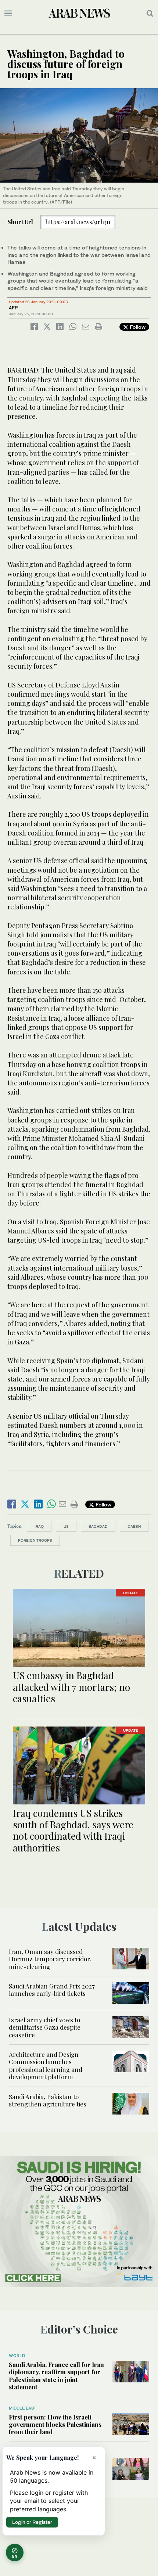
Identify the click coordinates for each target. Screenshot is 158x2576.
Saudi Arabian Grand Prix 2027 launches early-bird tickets (52, 1990)
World (17, 2356)
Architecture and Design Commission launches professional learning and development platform (46, 2065)
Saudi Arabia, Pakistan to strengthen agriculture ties (48, 2100)
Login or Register (32, 2522)
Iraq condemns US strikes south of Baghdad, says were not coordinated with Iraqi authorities (73, 1830)
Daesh (134, 1526)
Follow (137, 327)
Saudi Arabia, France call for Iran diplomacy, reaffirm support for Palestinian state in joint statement (56, 2376)
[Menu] (8, 13)
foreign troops (35, 1540)
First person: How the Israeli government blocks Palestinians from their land (55, 2424)
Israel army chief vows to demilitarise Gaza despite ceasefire (45, 2027)
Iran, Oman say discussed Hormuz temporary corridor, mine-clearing (50, 1959)
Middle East (23, 2408)
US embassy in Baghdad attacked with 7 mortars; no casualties (71, 1687)
